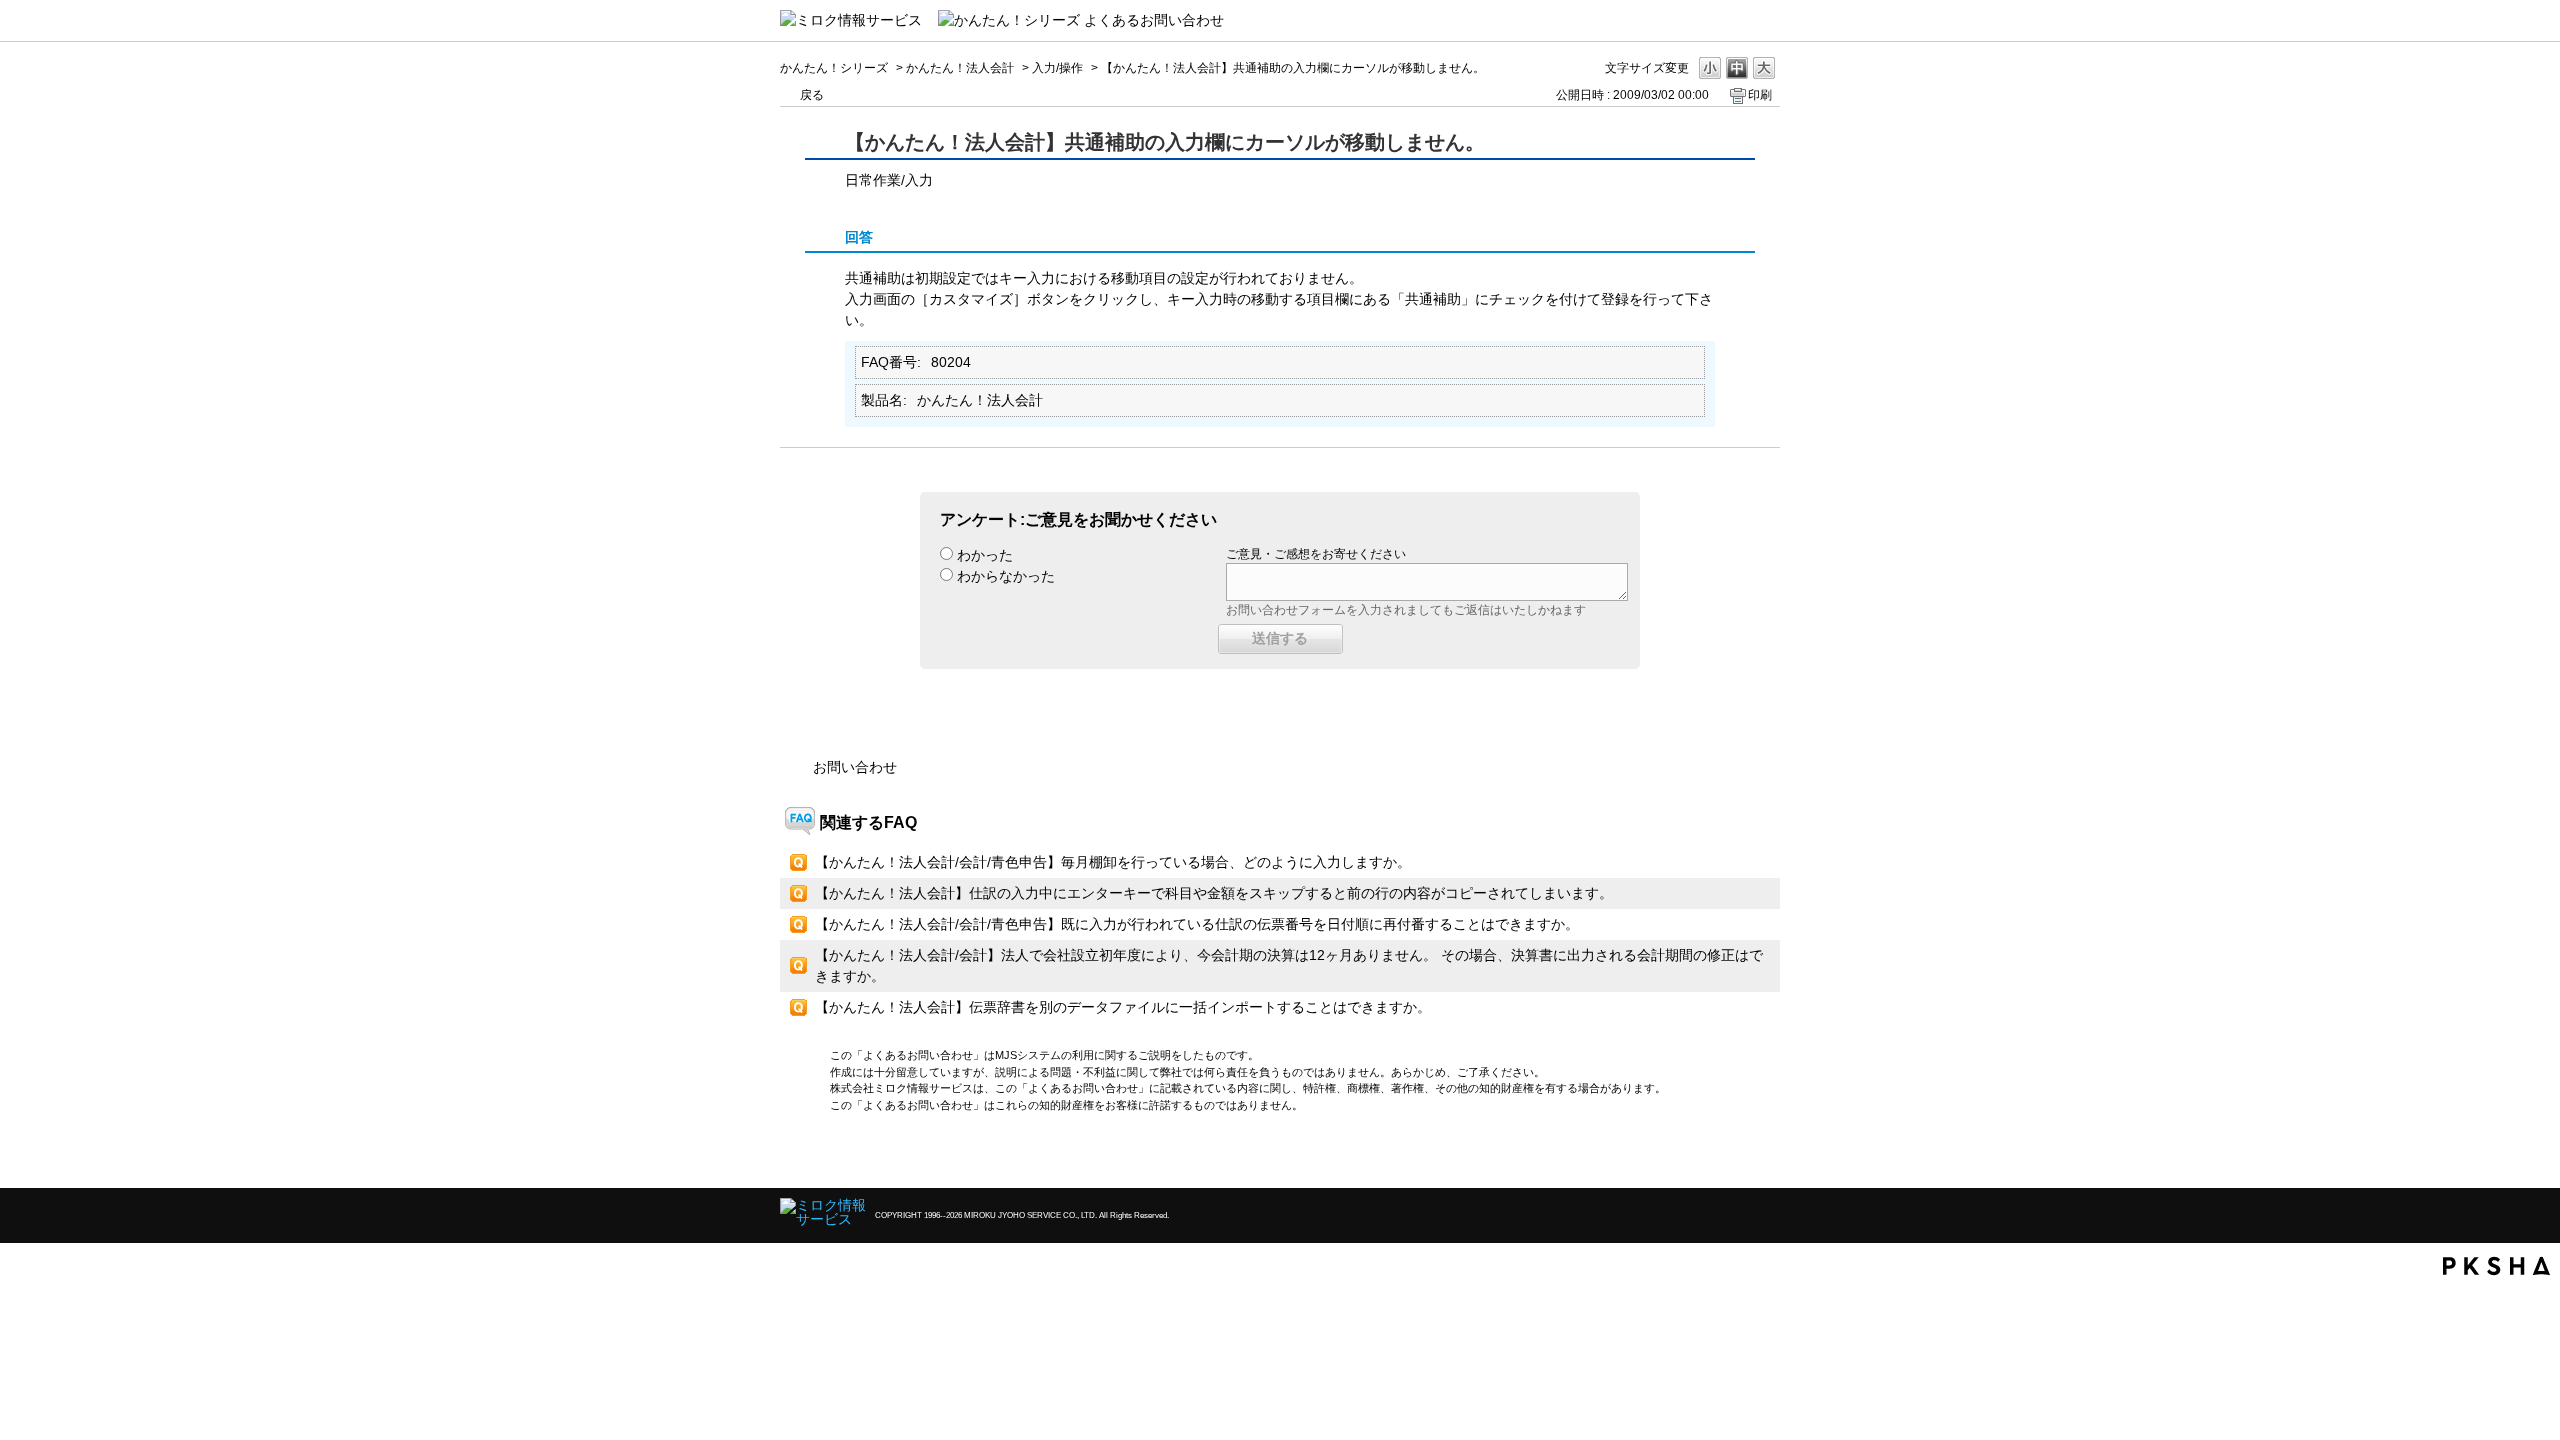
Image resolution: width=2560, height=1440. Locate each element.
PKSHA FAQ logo (2496, 1266)
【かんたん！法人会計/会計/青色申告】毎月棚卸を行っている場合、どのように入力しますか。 (1113, 862)
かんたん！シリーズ (834, 68)
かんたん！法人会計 (960, 68)
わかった (985, 555)
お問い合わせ (855, 767)
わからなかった (1006, 576)
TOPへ (1730, 1155)
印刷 (1760, 95)
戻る (812, 95)
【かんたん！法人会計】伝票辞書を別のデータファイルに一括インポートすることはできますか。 (1123, 1007)
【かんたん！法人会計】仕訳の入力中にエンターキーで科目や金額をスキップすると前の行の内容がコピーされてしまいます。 (1214, 893)
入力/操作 (1057, 68)
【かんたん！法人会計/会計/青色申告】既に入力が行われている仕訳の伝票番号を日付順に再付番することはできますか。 (1197, 924)
